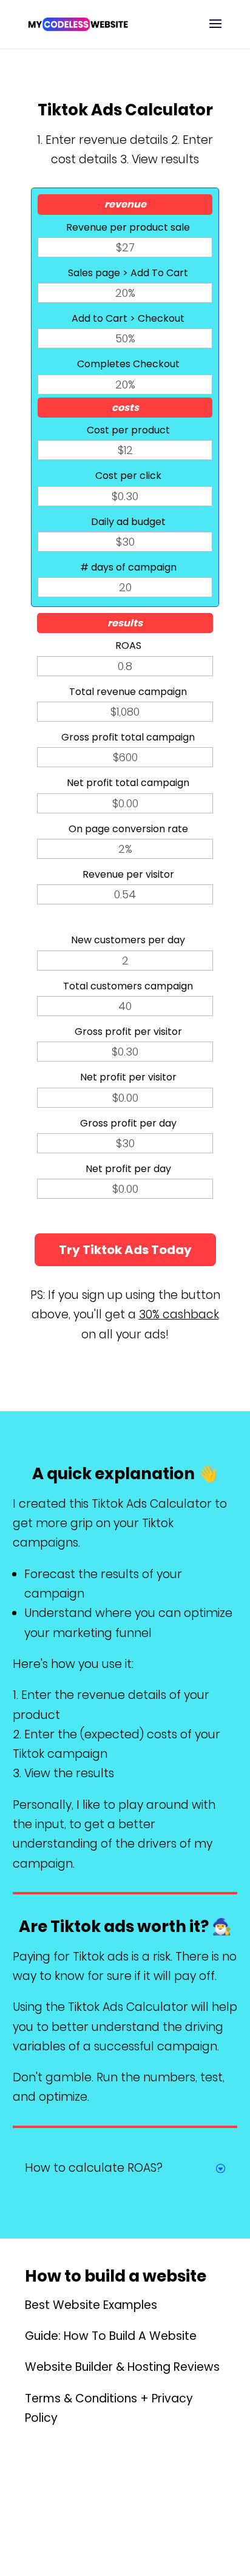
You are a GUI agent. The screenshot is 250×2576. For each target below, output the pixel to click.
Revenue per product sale (128, 227)
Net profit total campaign (128, 783)
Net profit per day (128, 1169)
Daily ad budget (128, 522)
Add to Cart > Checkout (128, 318)
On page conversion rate (128, 829)
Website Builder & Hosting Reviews (122, 2367)
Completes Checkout (128, 364)
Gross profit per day (128, 1123)
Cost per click (128, 476)
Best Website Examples (91, 2305)
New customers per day (128, 940)
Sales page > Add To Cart (128, 273)
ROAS (128, 646)
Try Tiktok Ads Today (125, 1250)
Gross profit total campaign (128, 737)
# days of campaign (128, 567)
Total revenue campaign (128, 692)
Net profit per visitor (128, 1077)
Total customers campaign (128, 986)
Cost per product (128, 430)
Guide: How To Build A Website (111, 2336)
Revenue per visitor (128, 874)
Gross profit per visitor (128, 1032)
